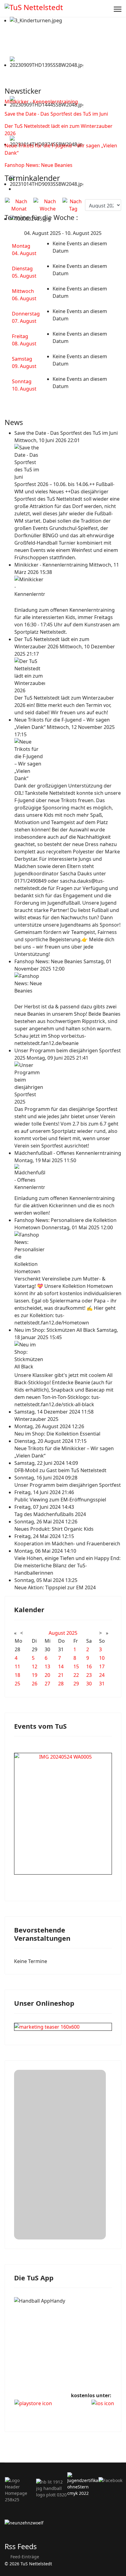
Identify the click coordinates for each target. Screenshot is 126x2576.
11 (17, 1666)
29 (76, 1684)
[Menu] (118, 9)
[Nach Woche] (48, 205)
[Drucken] (16, 189)
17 (102, 1666)
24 (102, 1675)
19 (35, 1675)
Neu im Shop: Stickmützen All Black (56, 1330)
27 (47, 1684)
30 (89, 1684)
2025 (72, 1633)
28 (61, 1684)
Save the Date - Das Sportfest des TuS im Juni (56, 114)
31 (102, 1684)
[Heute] (73, 205)
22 (76, 1675)
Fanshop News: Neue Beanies (39, 165)
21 (61, 1675)
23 (89, 1675)
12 (35, 1666)
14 (61, 1666)
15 (76, 1666)
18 (17, 1675)
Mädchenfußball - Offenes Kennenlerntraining (68, 1153)
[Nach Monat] (19, 205)
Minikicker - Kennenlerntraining (41, 102)
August (57, 1633)
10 (102, 1658)
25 (17, 1684)
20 (47, 1675)
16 (89, 1666)
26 (35, 1684)
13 (47, 1666)
